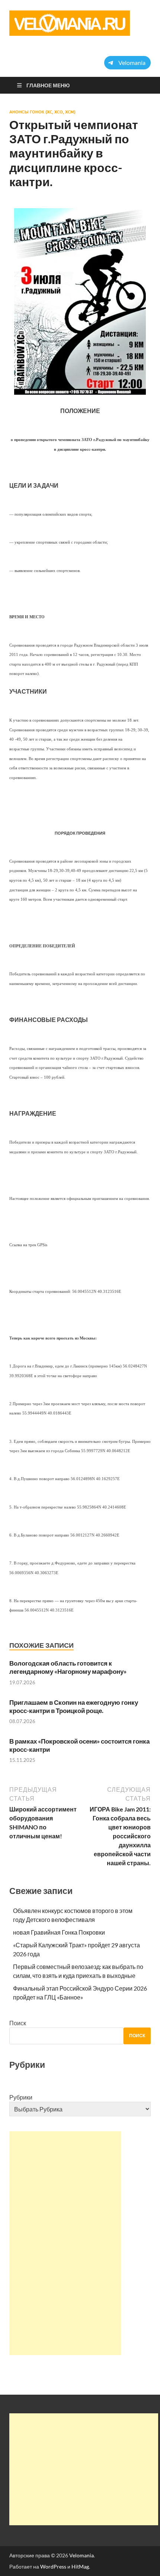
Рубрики (21, 2097)
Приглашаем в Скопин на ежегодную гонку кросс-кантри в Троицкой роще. (74, 1706)
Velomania (81, 2555)
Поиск (18, 2023)
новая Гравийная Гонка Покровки (59, 1932)
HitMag (80, 2566)
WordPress (53, 2566)
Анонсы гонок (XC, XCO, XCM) (42, 112)
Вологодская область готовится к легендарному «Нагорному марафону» (68, 1667)
